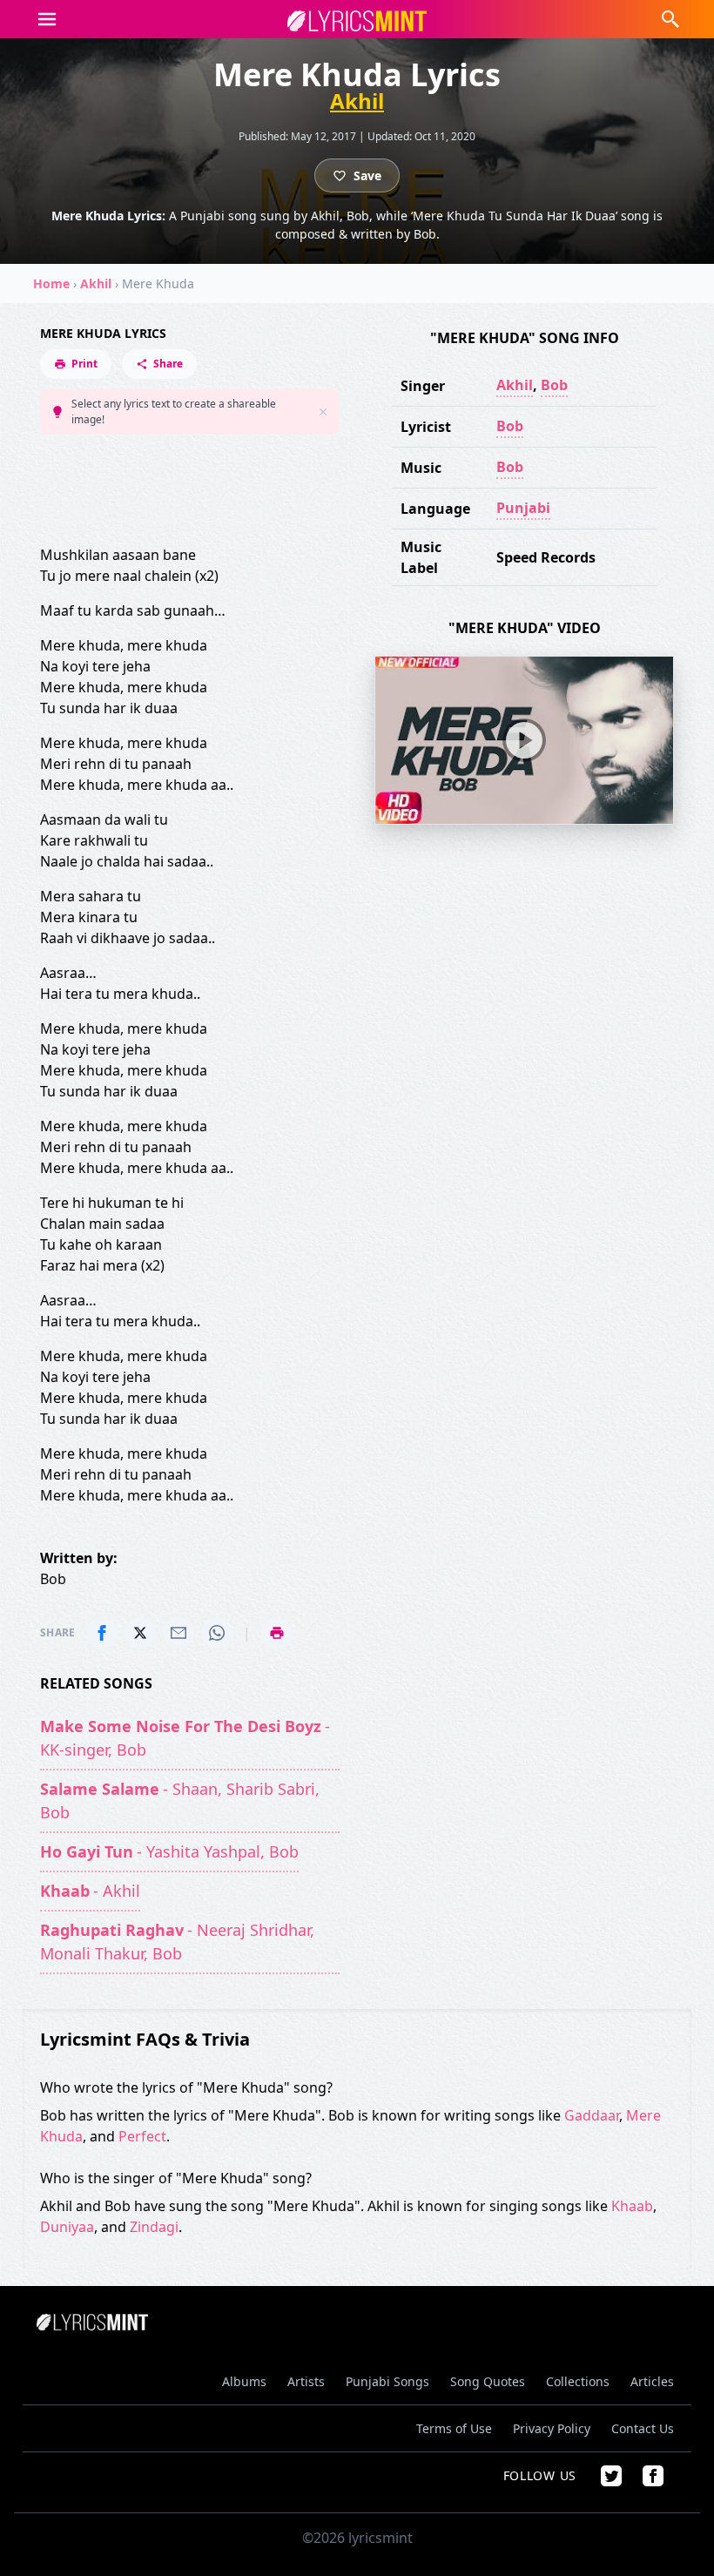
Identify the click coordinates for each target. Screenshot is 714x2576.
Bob (554, 385)
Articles (652, 2381)
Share (168, 364)
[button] (47, 19)
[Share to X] (140, 1633)
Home (51, 283)
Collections (578, 2381)
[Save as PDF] (277, 1633)
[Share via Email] (178, 1633)
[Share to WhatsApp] (217, 1633)
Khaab (632, 2206)
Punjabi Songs (387, 2381)
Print (84, 364)
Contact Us (643, 2428)
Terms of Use (454, 2428)
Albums (244, 2381)
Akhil (357, 101)
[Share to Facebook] (102, 1633)
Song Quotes (488, 2381)
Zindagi (154, 2227)
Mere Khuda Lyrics (103, 333)
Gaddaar (592, 2115)
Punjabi (523, 508)
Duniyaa (67, 2227)
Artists (306, 2381)
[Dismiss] (323, 412)
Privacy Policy (552, 2428)
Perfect (142, 2136)
